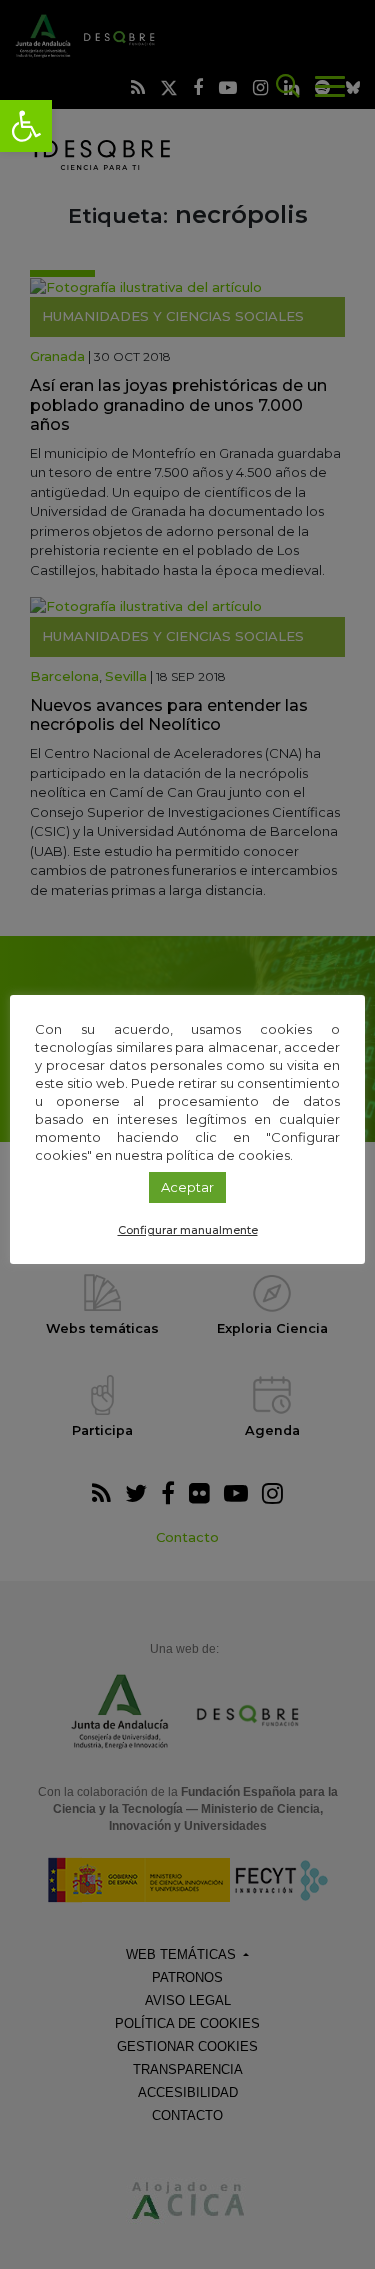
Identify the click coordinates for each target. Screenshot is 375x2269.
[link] (26, 126)
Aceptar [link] (187, 1187)
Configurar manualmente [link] (188, 1230)
